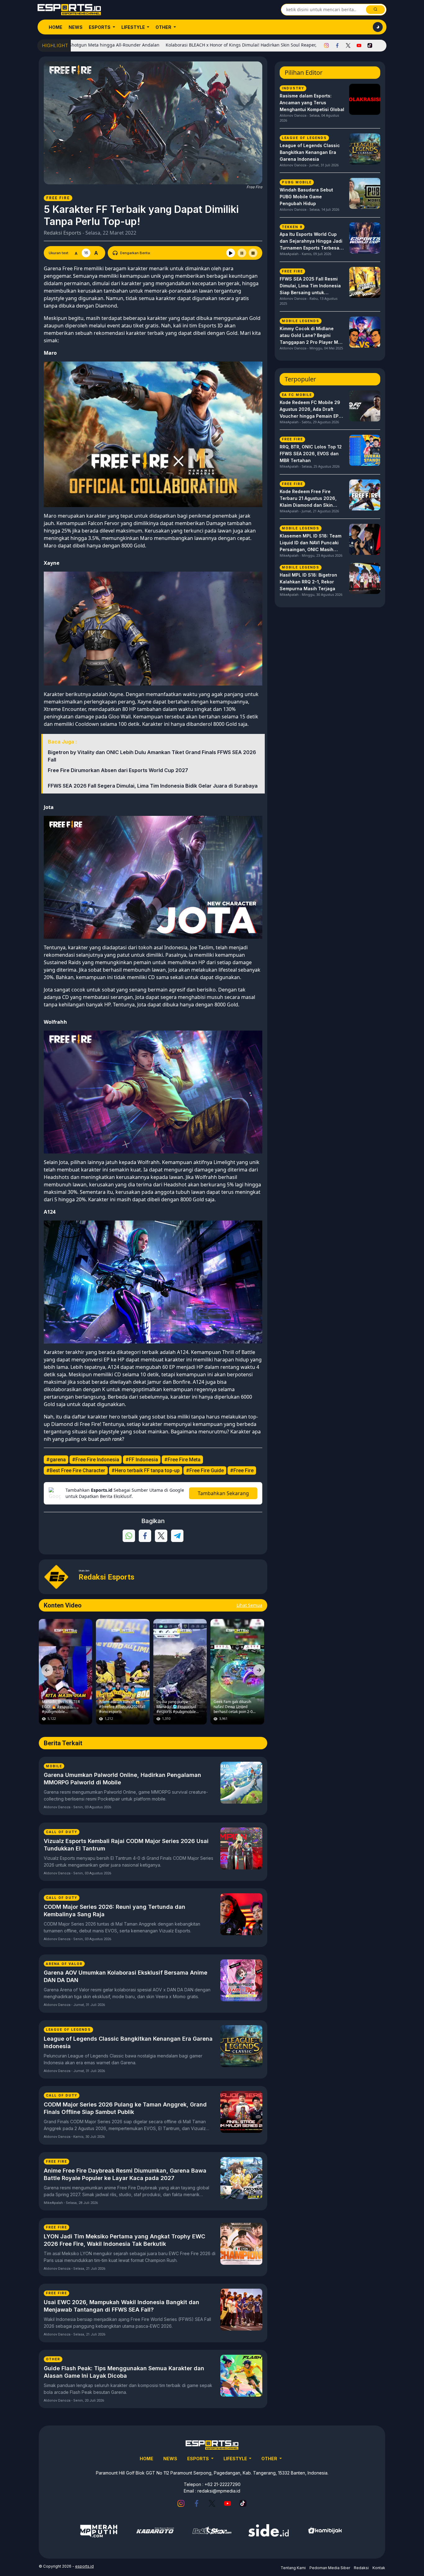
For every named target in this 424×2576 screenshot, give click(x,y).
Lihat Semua (249, 1605)
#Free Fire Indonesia (96, 1460)
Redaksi (361, 2568)
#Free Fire (242, 1470)
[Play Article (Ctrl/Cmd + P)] (231, 253)
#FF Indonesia (142, 1460)
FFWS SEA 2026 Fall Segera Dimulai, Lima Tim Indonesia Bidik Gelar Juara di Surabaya (153, 786)
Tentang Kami (293, 2568)
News (76, 27)
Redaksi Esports (63, 233)
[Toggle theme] (378, 27)
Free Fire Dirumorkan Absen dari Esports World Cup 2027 (118, 770)
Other (164, 27)
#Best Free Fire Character (76, 1470)
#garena (56, 1460)
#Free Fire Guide (205, 1470)
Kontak (379, 2568)
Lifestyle (134, 27)
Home (56, 27)
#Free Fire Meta (182, 1460)
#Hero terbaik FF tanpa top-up (146, 1470)
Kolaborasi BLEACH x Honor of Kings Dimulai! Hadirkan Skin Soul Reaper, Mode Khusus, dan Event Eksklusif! (207, 45)
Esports (100, 27)
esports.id (84, 2566)
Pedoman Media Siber (330, 2568)
